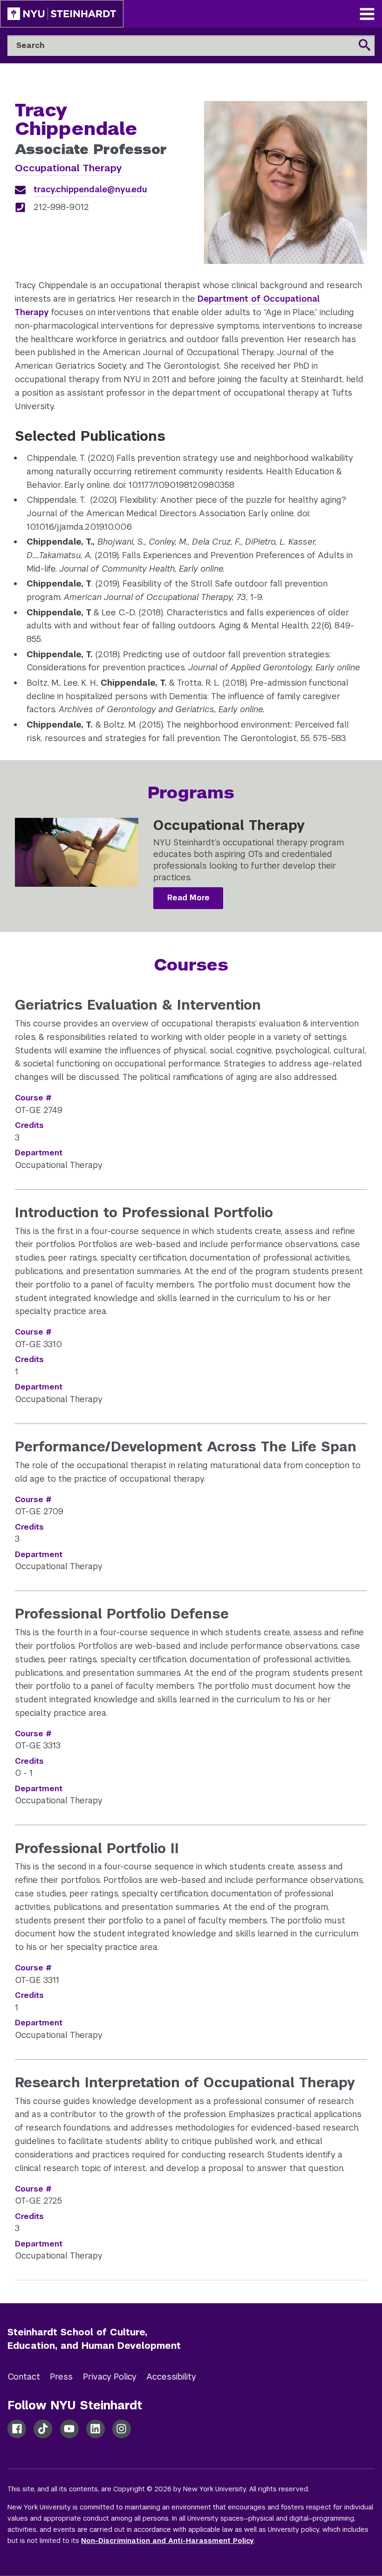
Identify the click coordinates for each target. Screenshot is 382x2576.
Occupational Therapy (68, 168)
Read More (188, 898)
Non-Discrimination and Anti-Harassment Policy (167, 2541)
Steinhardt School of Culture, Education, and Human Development (94, 2339)
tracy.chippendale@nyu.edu (90, 189)
